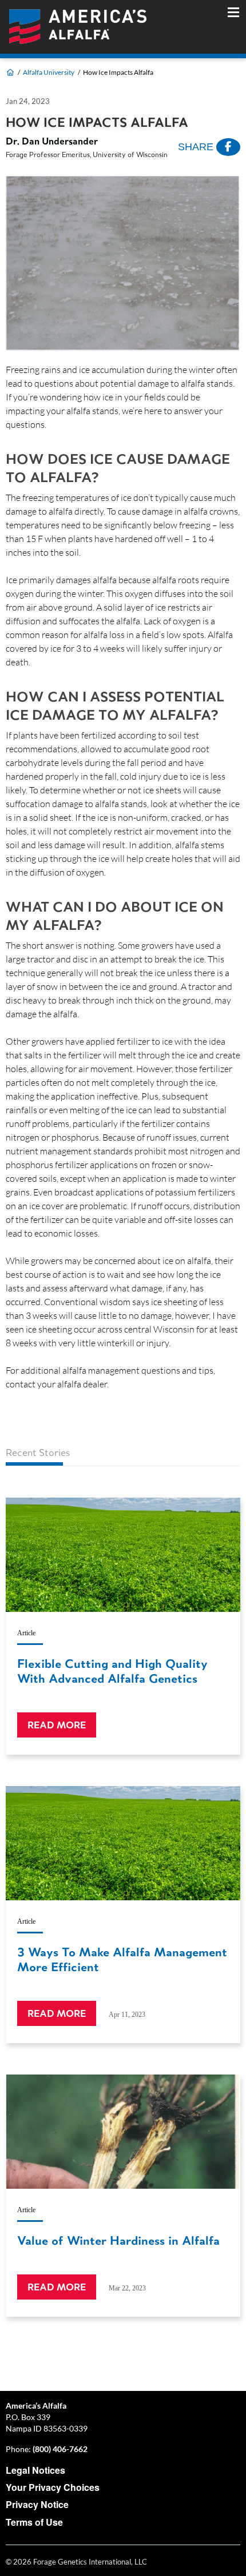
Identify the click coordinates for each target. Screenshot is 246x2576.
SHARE (197, 147)
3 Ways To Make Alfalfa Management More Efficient (122, 1959)
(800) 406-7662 (60, 2449)
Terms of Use (34, 2522)
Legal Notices (35, 2470)
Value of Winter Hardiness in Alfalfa (118, 2240)
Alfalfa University (49, 72)
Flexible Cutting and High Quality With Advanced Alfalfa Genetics (112, 1671)
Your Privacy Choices (53, 2487)
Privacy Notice (37, 2504)
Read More (57, 1725)
